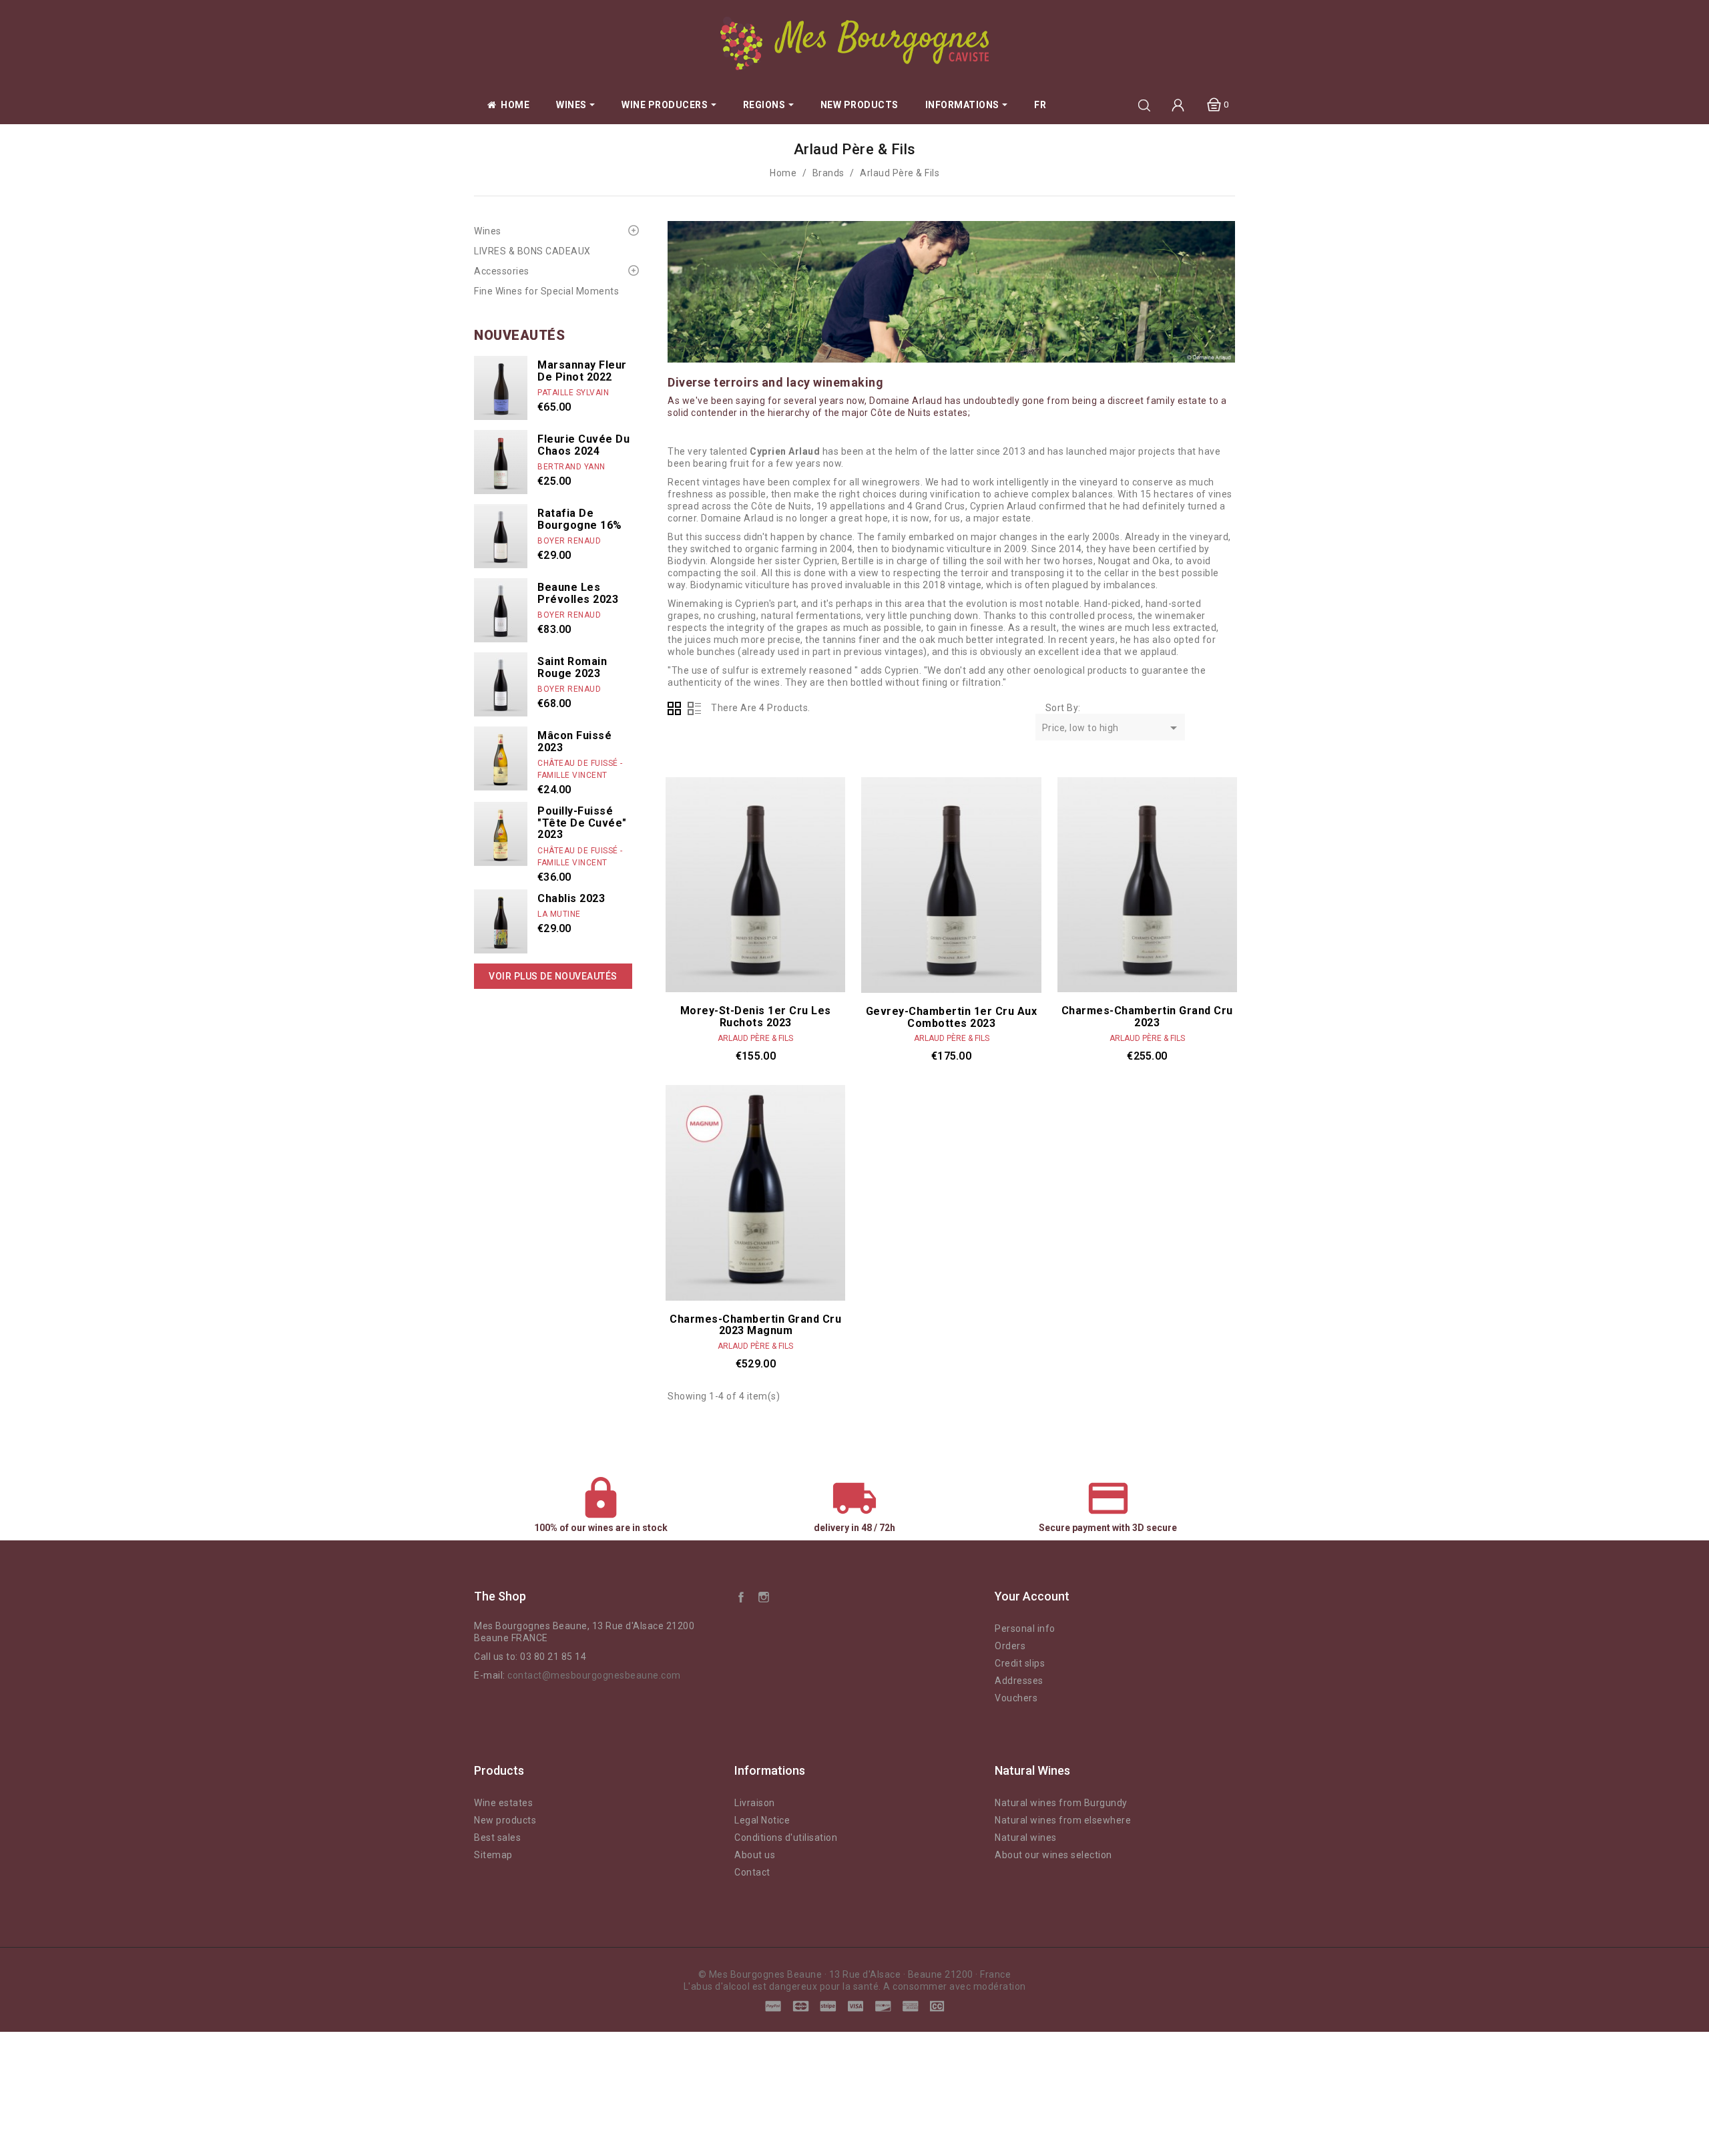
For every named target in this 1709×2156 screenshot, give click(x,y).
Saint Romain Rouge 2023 (572, 667)
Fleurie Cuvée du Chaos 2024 (583, 445)
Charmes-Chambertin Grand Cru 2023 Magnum (755, 1325)
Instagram (764, 1596)
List (694, 708)
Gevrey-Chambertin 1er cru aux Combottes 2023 (952, 1017)
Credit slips (1020, 1663)
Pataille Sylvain (573, 393)
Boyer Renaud (569, 541)
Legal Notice (762, 1820)
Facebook (741, 1596)
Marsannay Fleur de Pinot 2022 (582, 371)
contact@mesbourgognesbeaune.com (594, 1675)
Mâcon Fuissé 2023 (574, 741)
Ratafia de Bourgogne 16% (580, 519)
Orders (1010, 1646)
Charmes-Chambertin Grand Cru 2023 (1147, 1017)
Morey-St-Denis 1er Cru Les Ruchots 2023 (756, 1017)
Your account (1032, 1596)
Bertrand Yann (571, 467)
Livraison (755, 1803)
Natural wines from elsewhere (1063, 1820)
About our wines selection (1053, 1855)
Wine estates (503, 1803)
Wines (488, 231)
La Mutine (559, 914)
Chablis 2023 (571, 898)
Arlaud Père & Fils (755, 1038)
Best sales (497, 1838)
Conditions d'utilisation (786, 1838)
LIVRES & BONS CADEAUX (532, 251)
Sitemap (493, 1855)
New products (505, 1820)
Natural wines (1026, 1838)
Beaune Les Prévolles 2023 (578, 593)
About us (755, 1855)
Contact (752, 1872)
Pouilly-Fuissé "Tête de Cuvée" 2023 (582, 823)
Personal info (1025, 1629)
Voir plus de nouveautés (553, 976)
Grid (674, 708)
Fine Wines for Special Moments (546, 291)
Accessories (502, 271)
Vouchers (1016, 1698)
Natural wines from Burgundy (1061, 1803)
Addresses (1019, 1681)
